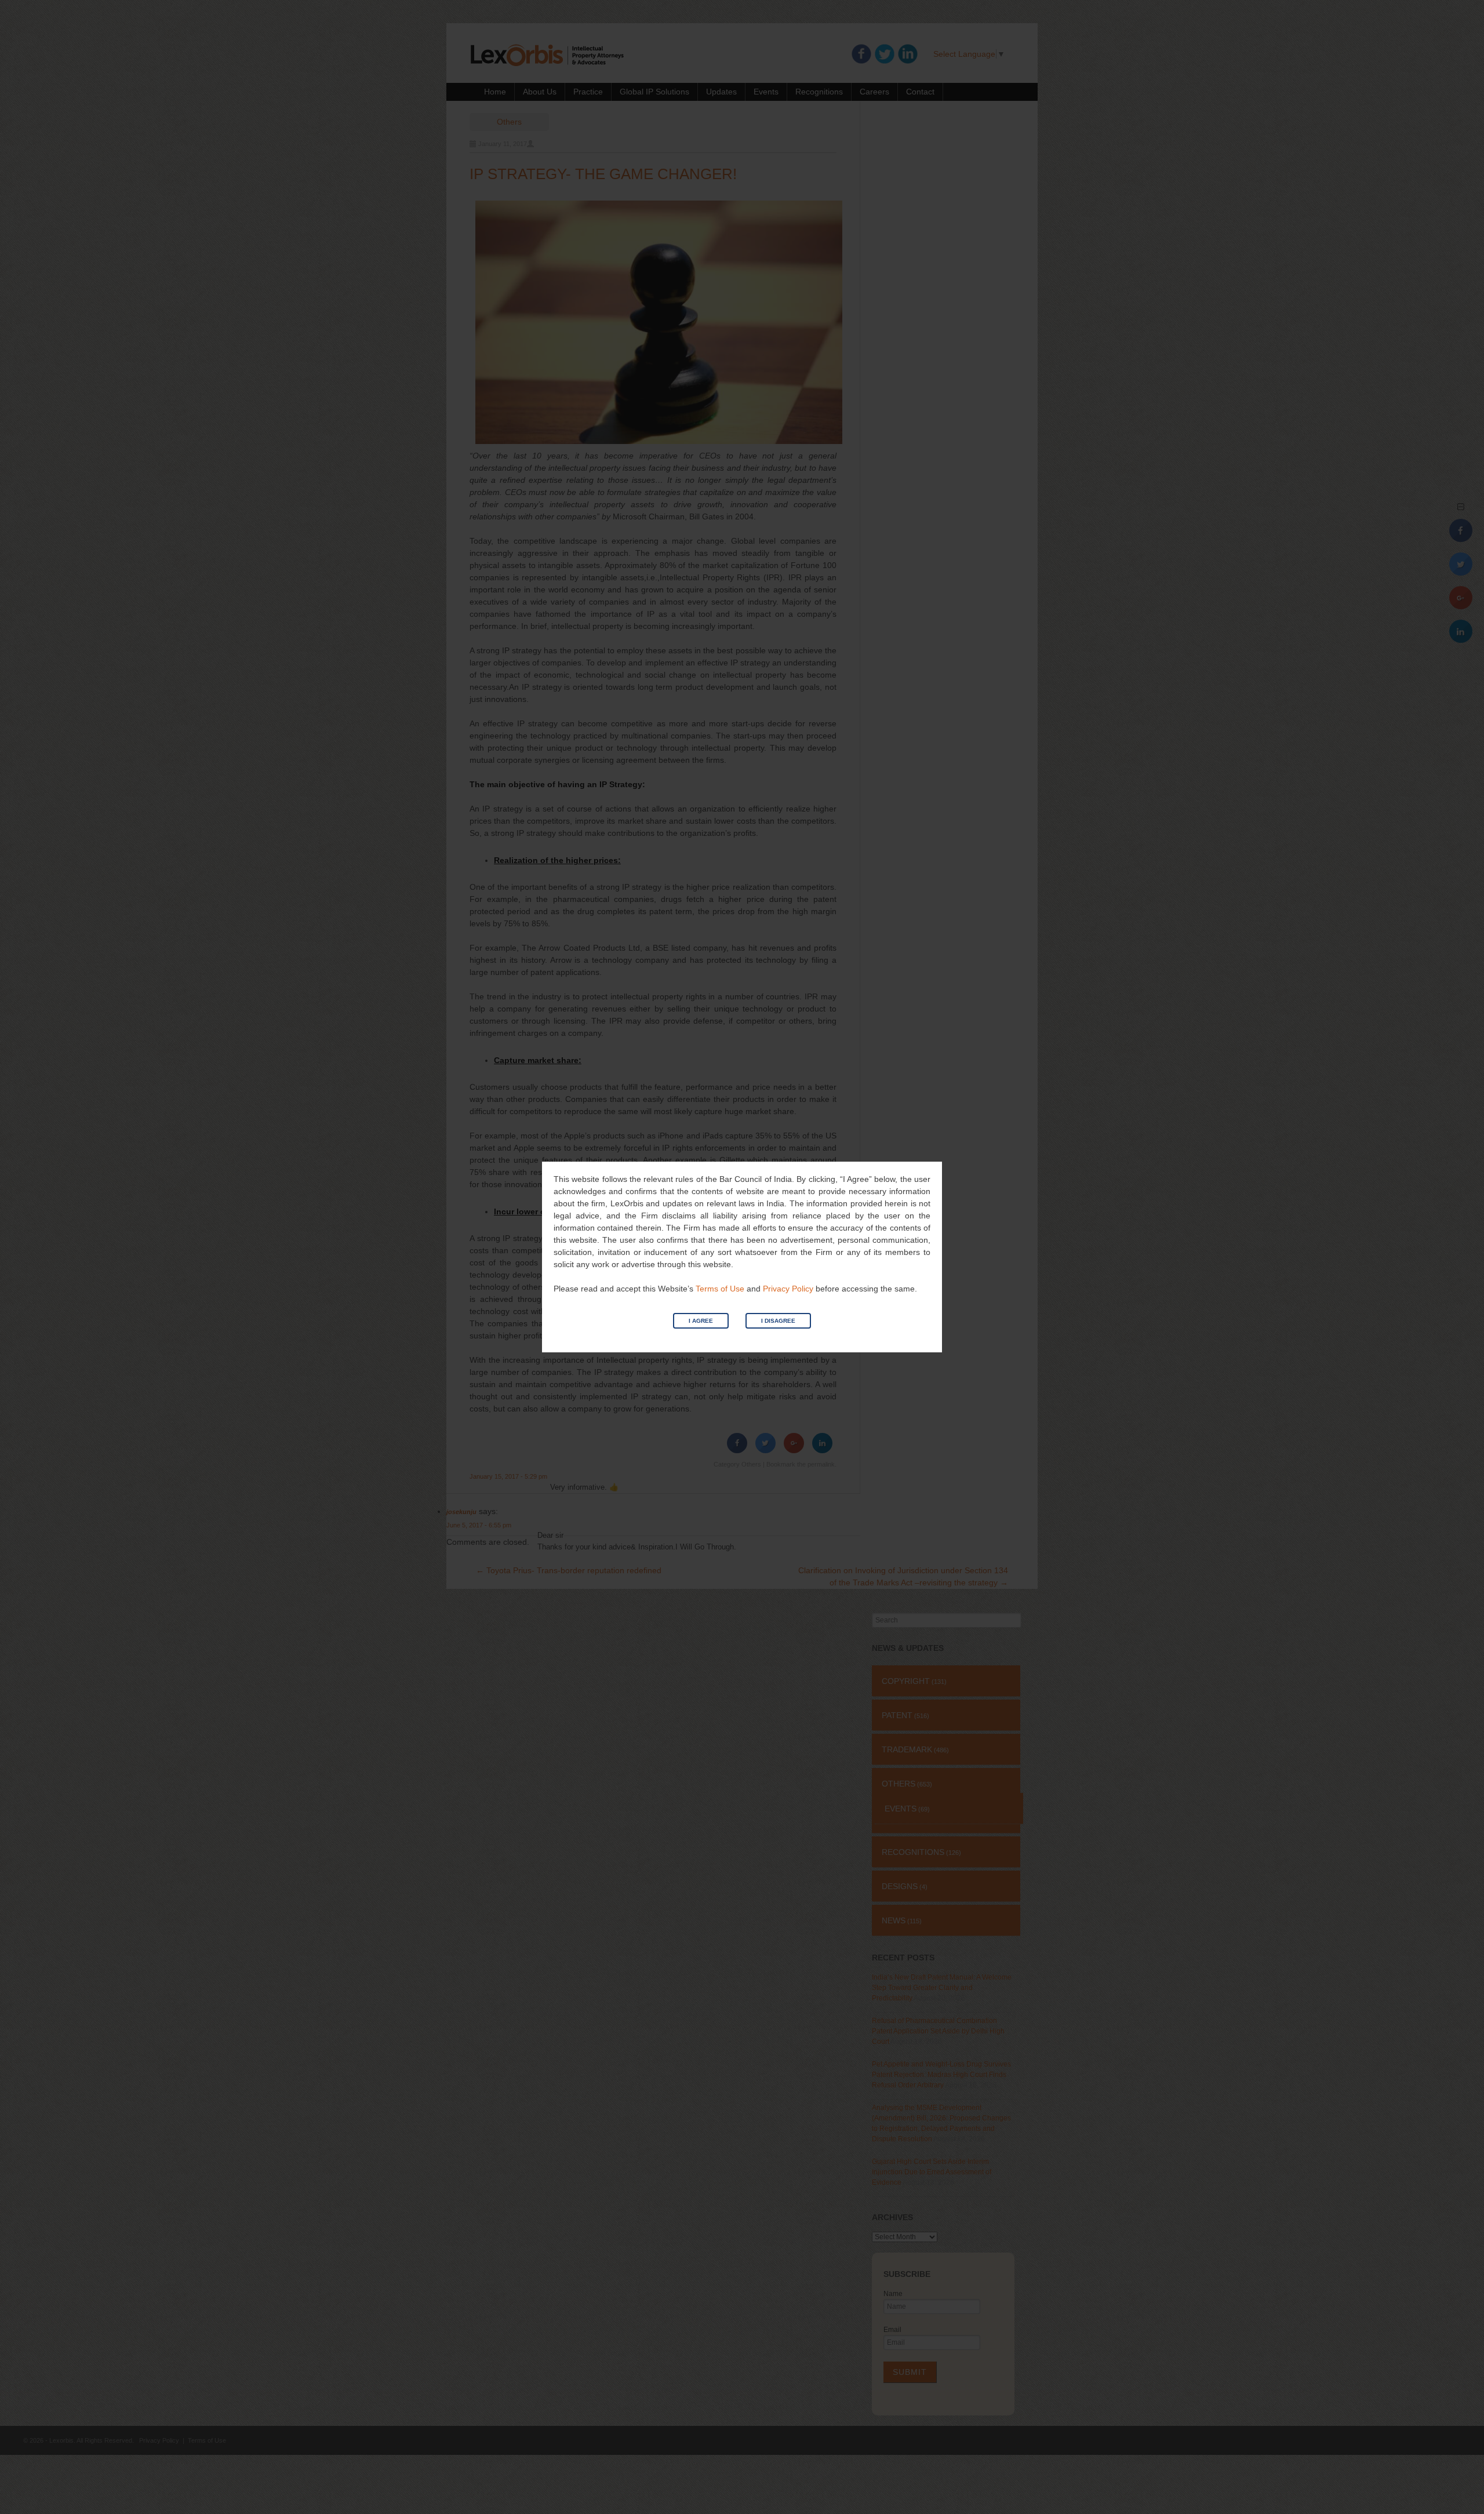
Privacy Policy (788, 1289)
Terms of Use (720, 1289)
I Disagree (778, 1321)
